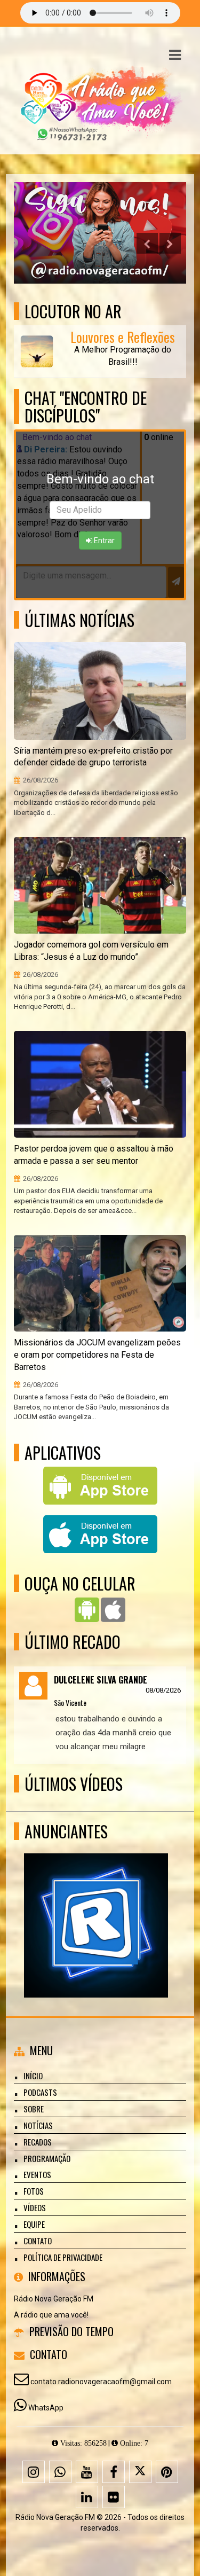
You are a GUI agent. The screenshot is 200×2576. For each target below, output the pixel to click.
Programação (47, 2158)
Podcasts (40, 2092)
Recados (38, 2142)
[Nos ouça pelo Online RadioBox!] (96, 1906)
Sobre (34, 2109)
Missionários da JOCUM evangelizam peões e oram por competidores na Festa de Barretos (97, 1355)
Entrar (103, 541)
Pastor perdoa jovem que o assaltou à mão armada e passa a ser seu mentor (94, 1155)
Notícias (38, 2125)
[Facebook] (114, 2472)
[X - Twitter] (140, 2472)
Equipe (34, 2224)
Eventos (37, 2174)
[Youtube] (87, 2472)
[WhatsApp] (60, 2472)
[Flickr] (114, 2497)
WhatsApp (46, 2408)
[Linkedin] (87, 2497)
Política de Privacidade (63, 2257)
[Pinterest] (167, 2472)
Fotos (34, 2191)
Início (33, 2076)
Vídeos (35, 2207)
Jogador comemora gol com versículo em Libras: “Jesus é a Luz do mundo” (91, 951)
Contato (38, 2241)
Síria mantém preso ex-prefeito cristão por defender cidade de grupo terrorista (93, 757)
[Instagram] (34, 2472)
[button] (175, 55)
